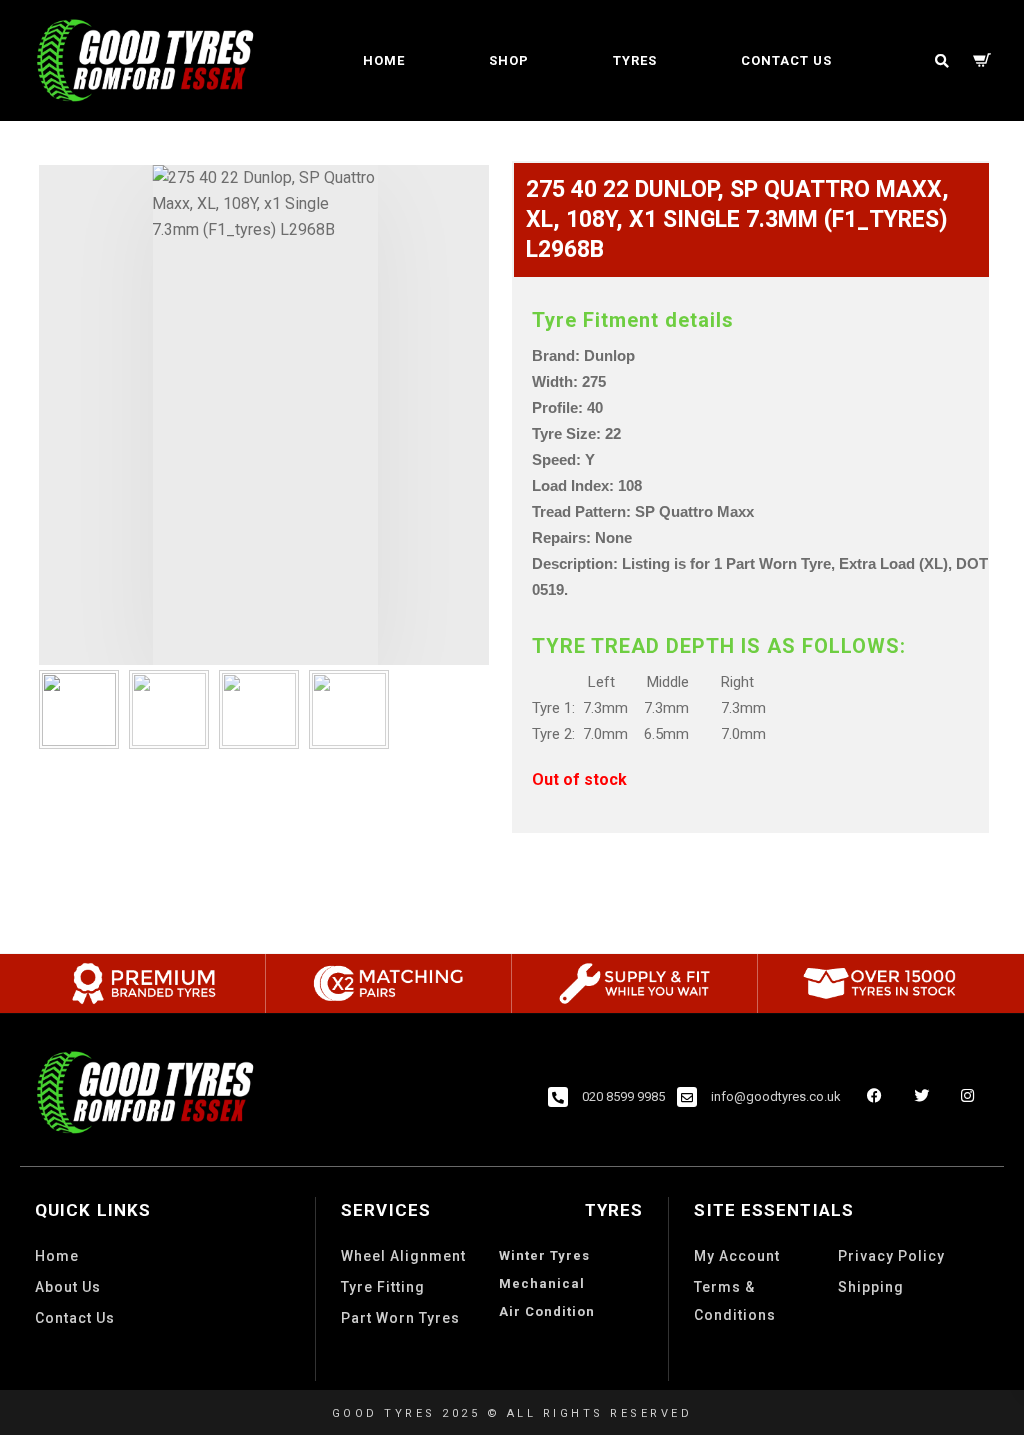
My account (737, 1256)
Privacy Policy (891, 1256)
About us (68, 1287)
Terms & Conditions (735, 1301)
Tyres (635, 60)
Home (384, 60)
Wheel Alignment (403, 1256)
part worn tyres (400, 1318)
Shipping (871, 1287)
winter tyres (544, 1255)
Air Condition (547, 1311)
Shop (509, 60)
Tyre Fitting (383, 1287)
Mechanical (542, 1283)
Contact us (786, 60)
